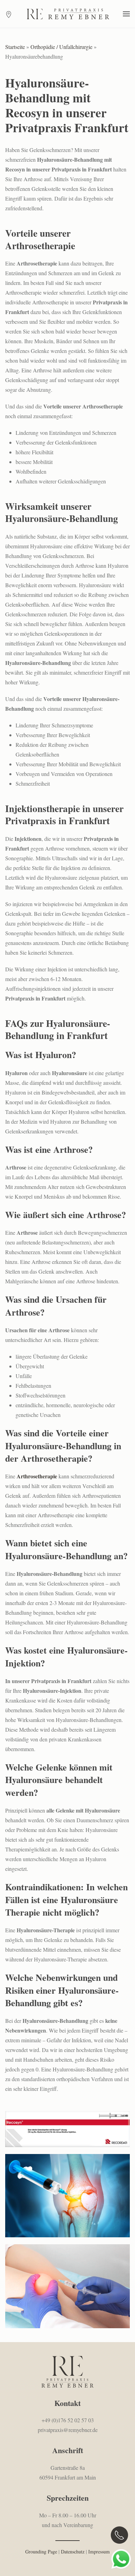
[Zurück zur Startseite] (67, 14)
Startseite (15, 47)
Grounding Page (41, 2552)
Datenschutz (73, 2552)
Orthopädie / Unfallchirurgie (61, 47)
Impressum (99, 2552)
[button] (126, 14)
